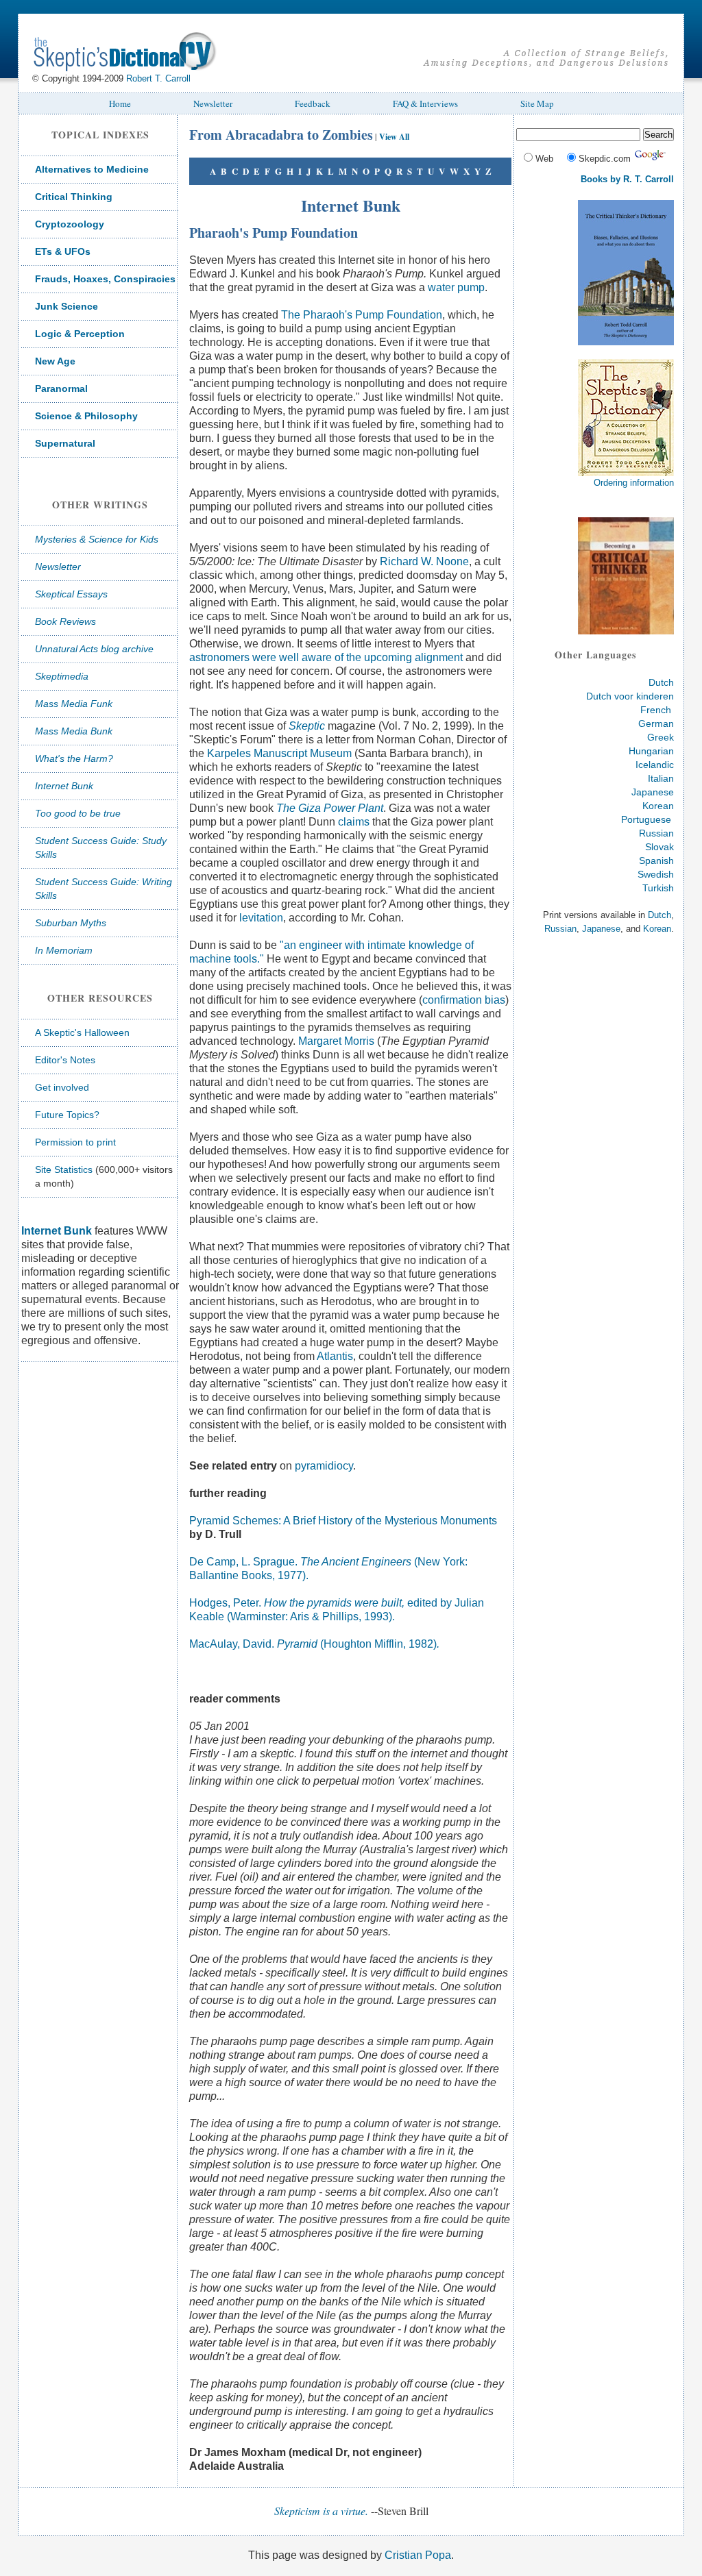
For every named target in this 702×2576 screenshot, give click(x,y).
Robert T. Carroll (158, 78)
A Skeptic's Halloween (82, 1032)
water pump (456, 287)
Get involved (62, 1087)
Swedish (656, 874)
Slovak (659, 847)
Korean (658, 806)
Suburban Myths (71, 923)
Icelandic (655, 765)
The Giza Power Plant (330, 808)
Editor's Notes (65, 1060)
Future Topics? (67, 1115)
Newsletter (213, 103)
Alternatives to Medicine (92, 169)
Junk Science (66, 306)
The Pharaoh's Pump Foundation (362, 315)
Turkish (658, 888)
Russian (656, 833)
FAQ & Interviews (425, 103)
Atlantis (335, 1356)
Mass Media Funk (74, 704)
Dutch (661, 682)
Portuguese (646, 819)
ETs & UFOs (63, 251)
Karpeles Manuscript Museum (279, 753)
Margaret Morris (336, 1041)
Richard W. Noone (424, 561)
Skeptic (307, 726)
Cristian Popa (418, 2555)
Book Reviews (65, 621)
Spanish (656, 860)
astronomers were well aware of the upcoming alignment (326, 657)
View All (394, 137)
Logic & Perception (80, 334)
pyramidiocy (324, 1466)
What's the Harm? (74, 758)
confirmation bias (464, 1000)
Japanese (653, 792)
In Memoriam (64, 950)
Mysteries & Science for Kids (97, 539)
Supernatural (65, 443)
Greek (661, 737)
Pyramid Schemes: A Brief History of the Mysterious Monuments (343, 1521)
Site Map (537, 103)
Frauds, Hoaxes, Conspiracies (105, 279)
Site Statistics (64, 1169)
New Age (55, 361)
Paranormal (61, 388)
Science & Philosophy (86, 416)
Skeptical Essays (71, 594)
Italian (661, 778)
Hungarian (651, 751)
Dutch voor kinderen (630, 696)
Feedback (313, 103)
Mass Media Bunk (74, 731)
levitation (261, 918)
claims (354, 822)
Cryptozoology (70, 224)
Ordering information (634, 483)
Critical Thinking (74, 197)
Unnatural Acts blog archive (94, 649)
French (656, 710)
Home (120, 103)
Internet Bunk (64, 786)
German (656, 723)
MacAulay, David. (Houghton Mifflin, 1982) (314, 1644)
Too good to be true (78, 813)
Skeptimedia (62, 676)
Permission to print (75, 1142)
